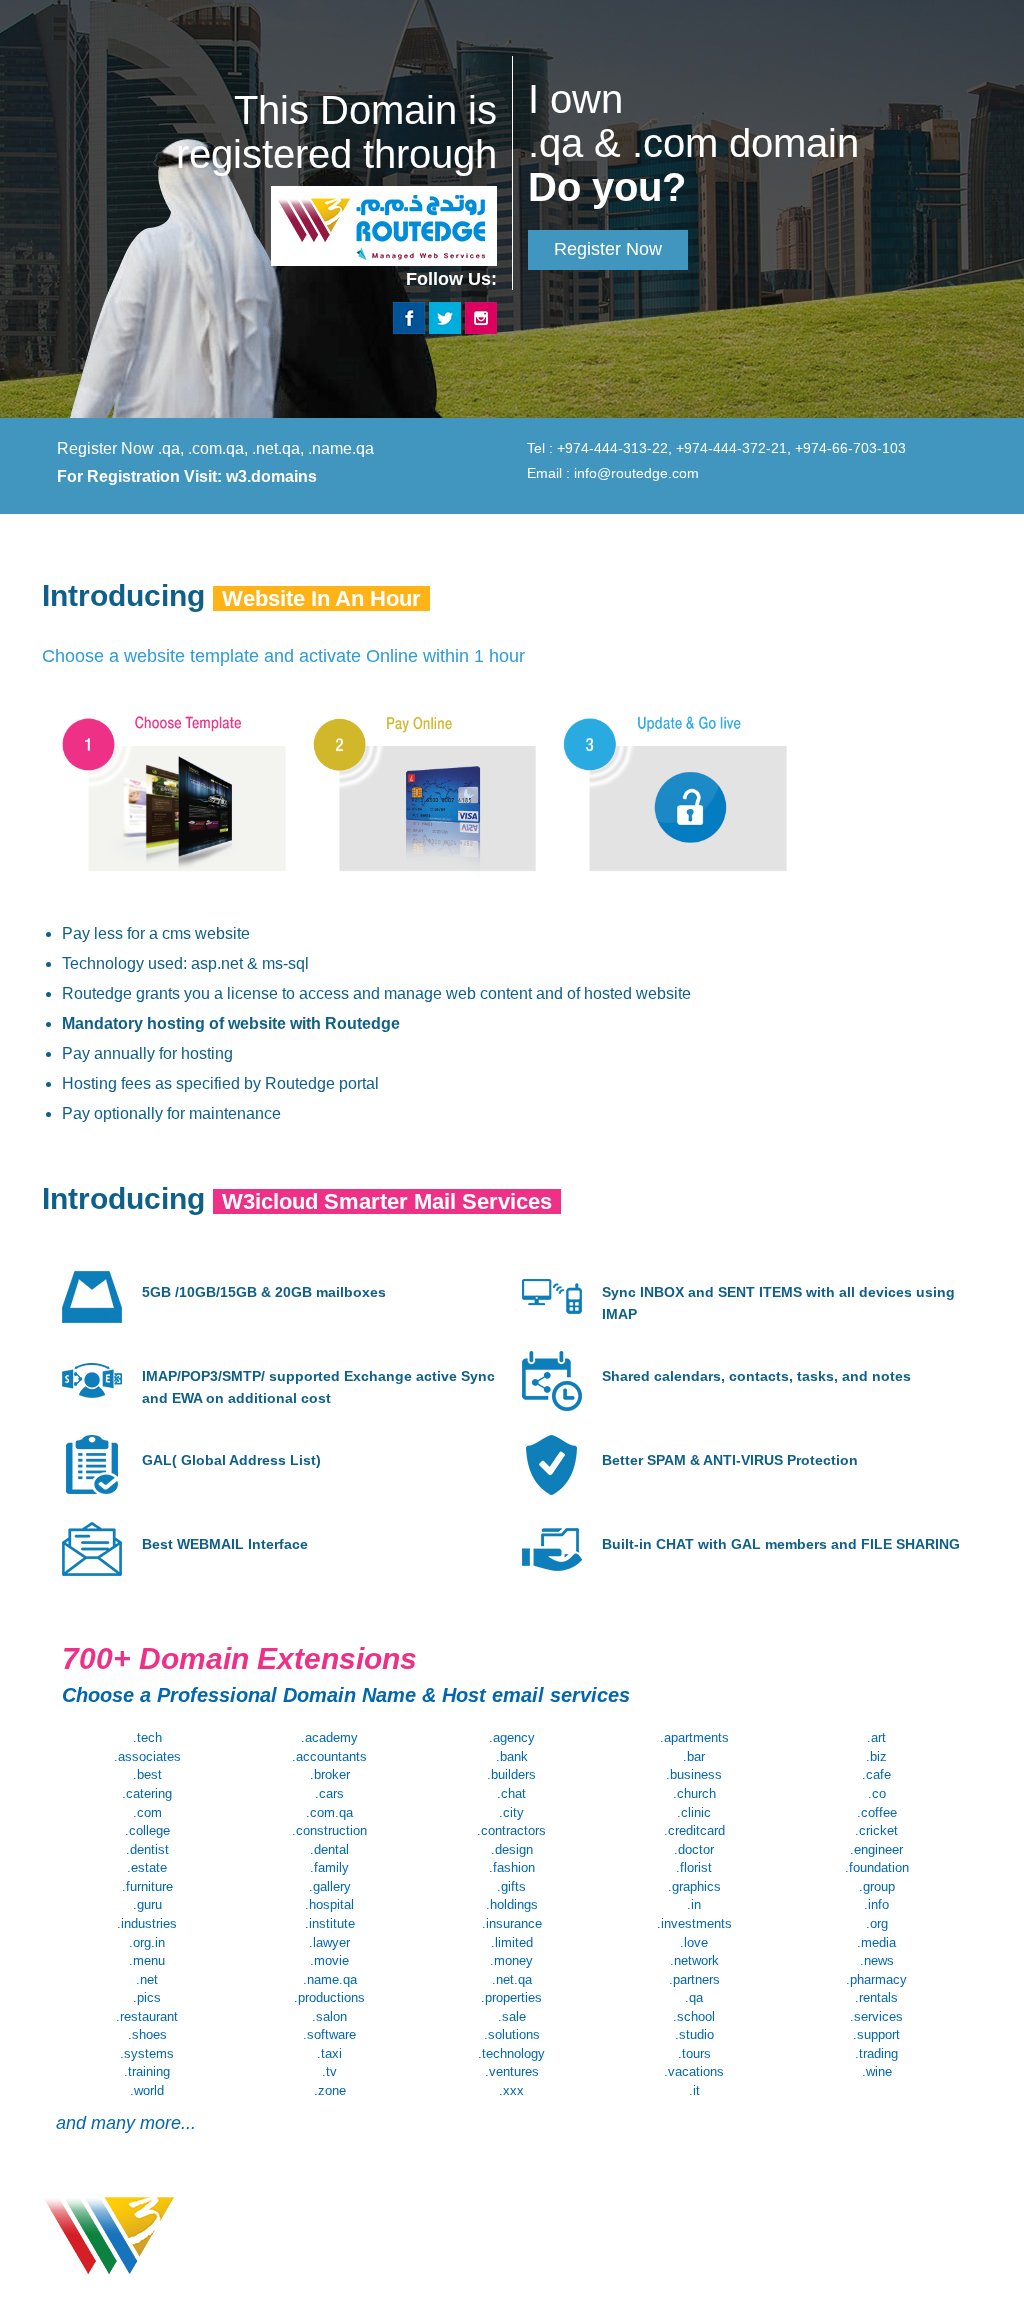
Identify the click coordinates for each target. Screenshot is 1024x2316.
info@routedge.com (636, 473)
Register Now (608, 249)
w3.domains (271, 476)
